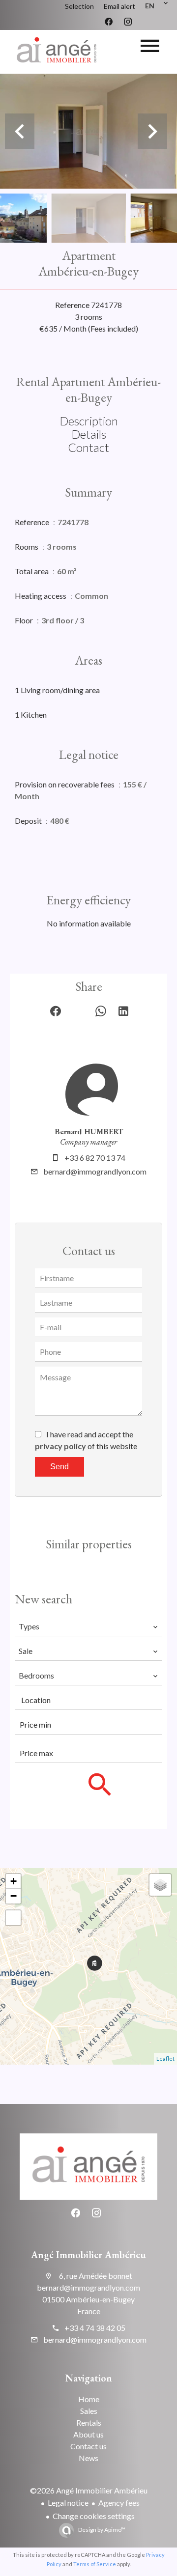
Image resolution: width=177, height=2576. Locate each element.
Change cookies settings (94, 2516)
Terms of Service (95, 2564)
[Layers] (160, 1885)
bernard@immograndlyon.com (95, 1171)
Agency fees (119, 2503)
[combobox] (88, 1626)
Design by (101, 2530)
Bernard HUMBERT (89, 1132)
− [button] (14, 1896)
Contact (88, 447)
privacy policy (60, 1446)
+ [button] (14, 1881)
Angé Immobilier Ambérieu (88, 2255)
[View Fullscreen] (13, 1918)
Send (59, 1467)
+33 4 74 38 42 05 (95, 2328)
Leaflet (165, 2058)
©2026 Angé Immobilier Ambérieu (89, 2490)
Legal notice (68, 2503)
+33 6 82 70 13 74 (95, 1158)
